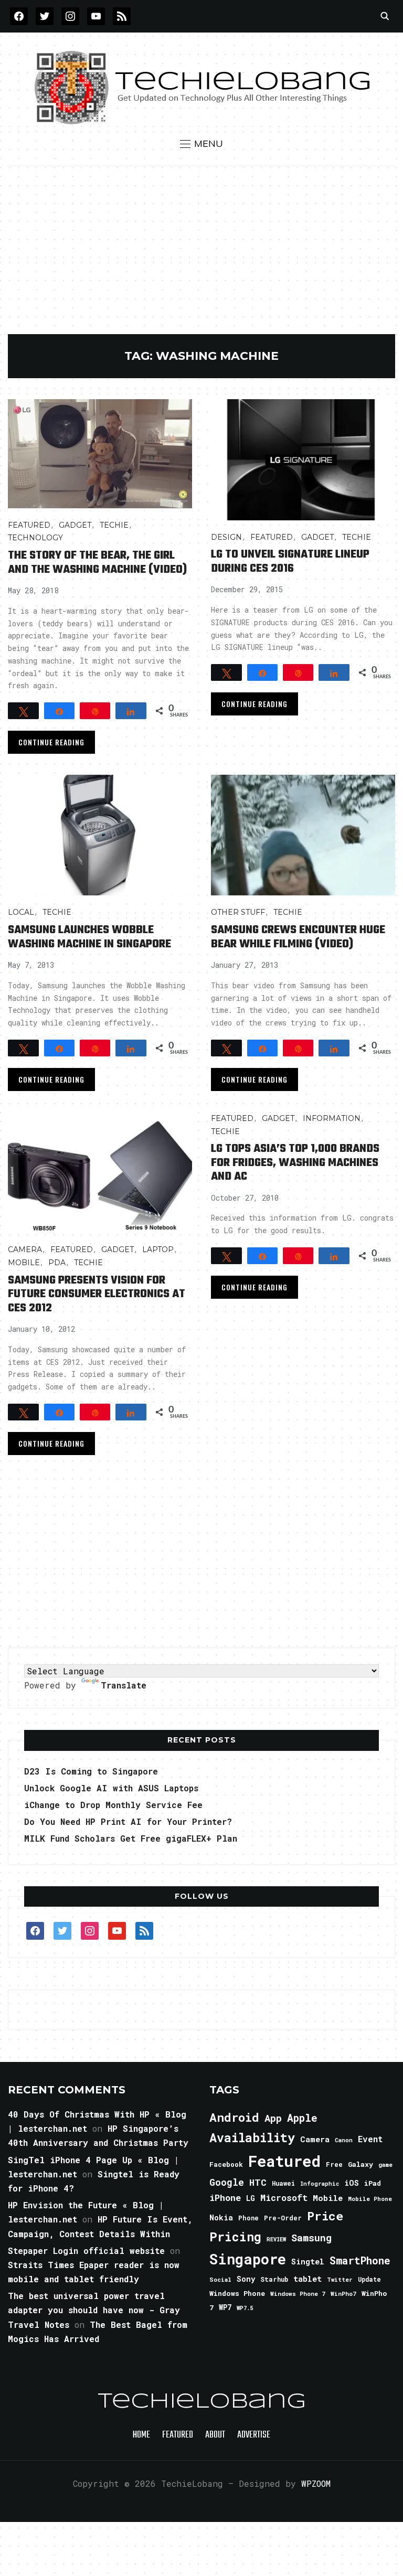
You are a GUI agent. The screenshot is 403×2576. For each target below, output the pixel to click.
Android (234, 2117)
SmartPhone (360, 2260)
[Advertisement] (202, 255)
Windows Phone (237, 2293)
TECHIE (114, 525)
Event (370, 2139)
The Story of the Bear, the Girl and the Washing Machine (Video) (97, 562)
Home (141, 2435)
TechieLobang (202, 2402)
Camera (25, 1249)
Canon (344, 2140)
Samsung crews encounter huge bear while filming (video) (298, 937)
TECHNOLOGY (35, 538)
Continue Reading (51, 742)
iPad (373, 2183)
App (273, 2118)
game (385, 2165)
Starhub (274, 2279)
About (215, 2435)
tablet (307, 2279)
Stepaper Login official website (86, 2251)
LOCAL (21, 912)
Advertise (254, 2435)
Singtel (308, 2262)
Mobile (24, 1263)
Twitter (340, 2280)
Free (334, 2164)
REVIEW (276, 2239)
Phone (248, 2218)
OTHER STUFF (238, 912)
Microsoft (284, 2198)
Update (369, 2279)
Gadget (75, 525)
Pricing (235, 2236)
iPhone (225, 2198)
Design (226, 537)
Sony (246, 2279)
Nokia (221, 2217)
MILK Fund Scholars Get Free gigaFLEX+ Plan (131, 1838)
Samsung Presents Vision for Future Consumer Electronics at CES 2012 (97, 1294)
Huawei (283, 2183)
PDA (57, 1263)
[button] (201, 144)
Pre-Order (283, 2218)
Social (220, 2279)
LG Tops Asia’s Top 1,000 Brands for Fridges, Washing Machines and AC (295, 1163)
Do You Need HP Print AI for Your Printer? (128, 1821)
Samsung (311, 2238)
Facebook (226, 2164)
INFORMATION (332, 1118)
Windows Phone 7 (298, 2294)
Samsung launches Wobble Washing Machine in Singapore (89, 937)
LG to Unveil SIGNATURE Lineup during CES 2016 (290, 561)
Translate (124, 1685)
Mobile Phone (370, 2199)
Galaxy (360, 2164)
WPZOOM (316, 2483)
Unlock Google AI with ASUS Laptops (111, 1788)
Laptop (158, 1249)
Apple (302, 2118)
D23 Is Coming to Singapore (91, 1771)
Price (325, 2216)
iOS (352, 2183)
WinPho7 (343, 2294)
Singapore (248, 2259)
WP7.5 (245, 2308)
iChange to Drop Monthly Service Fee (113, 1805)
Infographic (320, 2184)
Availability (252, 2137)
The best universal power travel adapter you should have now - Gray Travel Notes (94, 2310)
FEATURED (29, 525)
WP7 (225, 2307)
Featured (284, 2161)
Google (227, 2182)
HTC (258, 2182)
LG (251, 2198)
